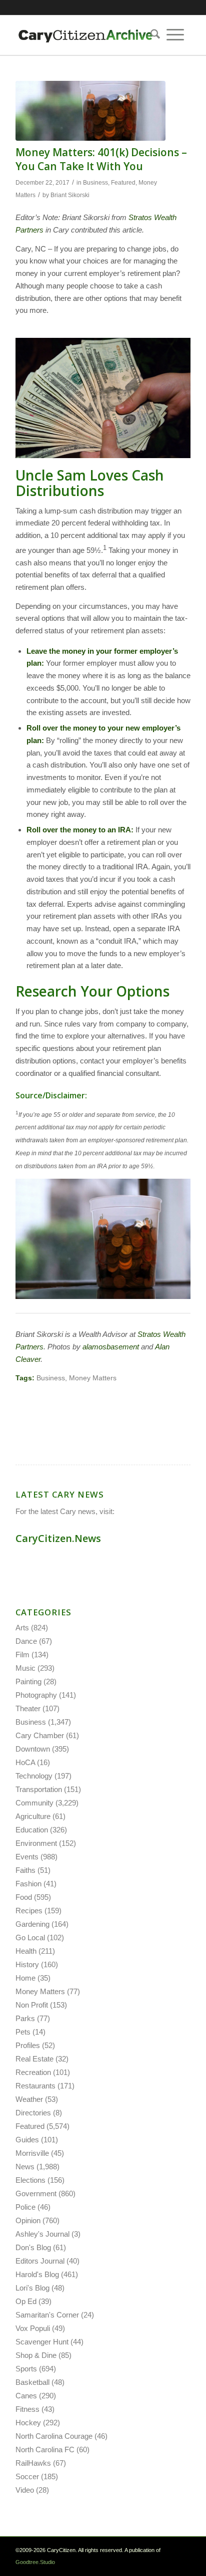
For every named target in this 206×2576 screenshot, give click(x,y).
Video (25, 2490)
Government (36, 2193)
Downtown (33, 1749)
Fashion (28, 1884)
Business (95, 183)
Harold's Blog (37, 2274)
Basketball (32, 2382)
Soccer (27, 2476)
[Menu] (175, 35)
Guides (27, 2140)
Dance (26, 1641)
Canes (26, 2396)
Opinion (28, 2220)
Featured (123, 183)
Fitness (27, 2409)
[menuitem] (152, 35)
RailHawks (33, 2463)
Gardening (32, 1924)
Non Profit (32, 2005)
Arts (22, 1628)
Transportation (39, 1789)
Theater (28, 1708)
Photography (36, 1695)
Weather (29, 2099)
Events (27, 1857)
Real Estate (34, 2059)
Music (25, 1668)
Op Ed (26, 2301)
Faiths (25, 1870)
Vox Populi (33, 2328)
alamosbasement (111, 1347)
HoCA (25, 1762)
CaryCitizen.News (58, 1538)
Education (32, 1830)
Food (24, 1897)
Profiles (28, 2045)
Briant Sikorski (70, 195)
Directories (33, 2113)
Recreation (33, 2072)
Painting (28, 1681)
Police (25, 2207)
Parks (25, 2018)
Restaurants (35, 2086)
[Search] (152, 35)
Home (25, 1978)
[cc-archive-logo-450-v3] (85, 35)
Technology (34, 1776)
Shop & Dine (36, 2355)
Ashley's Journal (42, 2234)
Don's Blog (33, 2247)
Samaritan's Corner (47, 2315)
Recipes (29, 1911)
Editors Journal (40, 2261)
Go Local (30, 1937)
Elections (30, 2180)
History (27, 1964)
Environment (36, 1843)
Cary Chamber (40, 1735)
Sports (26, 2369)
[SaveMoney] (90, 111)
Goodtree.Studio (35, 2562)
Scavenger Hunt (42, 2342)
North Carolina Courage (54, 2436)
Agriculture (33, 1816)
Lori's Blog (32, 2288)
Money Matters (93, 1378)
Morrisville (32, 2153)
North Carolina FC (45, 2449)
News (25, 2167)
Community (34, 1803)
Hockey (28, 2423)
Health (26, 1951)
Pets (23, 2032)
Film (22, 1655)
